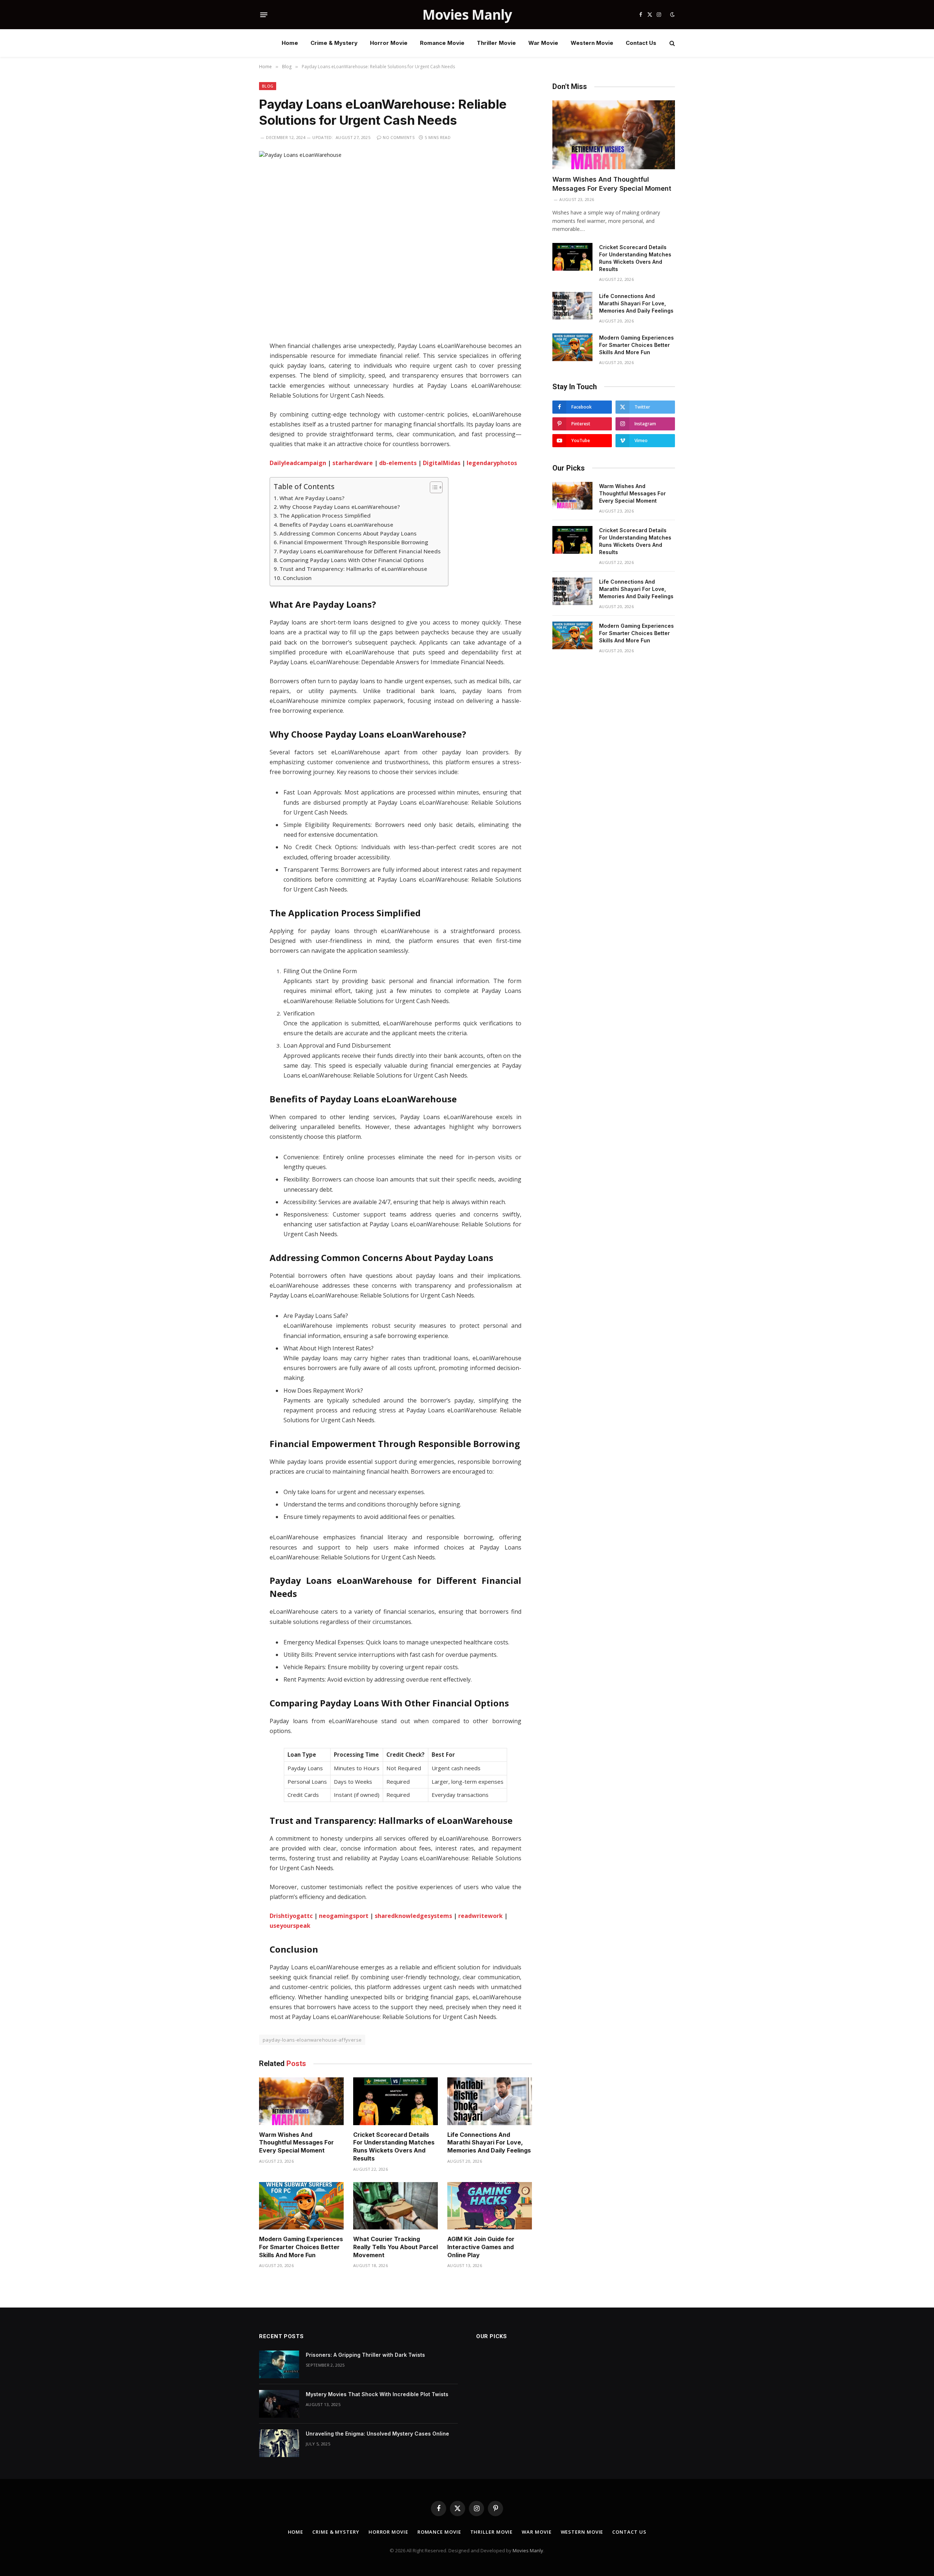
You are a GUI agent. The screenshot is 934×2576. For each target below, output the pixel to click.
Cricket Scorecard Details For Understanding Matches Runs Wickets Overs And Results (394, 2146)
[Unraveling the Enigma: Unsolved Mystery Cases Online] (279, 2443)
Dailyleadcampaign (298, 463)
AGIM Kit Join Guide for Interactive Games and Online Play (481, 2247)
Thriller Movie (496, 43)
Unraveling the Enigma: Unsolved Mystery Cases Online (377, 2434)
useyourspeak (290, 1926)
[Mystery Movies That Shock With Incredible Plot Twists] (279, 2404)
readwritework (480, 1916)
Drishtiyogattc (291, 1916)
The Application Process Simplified (325, 515)
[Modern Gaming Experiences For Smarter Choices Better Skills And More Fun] (301, 2206)
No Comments (399, 137)
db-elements (398, 463)
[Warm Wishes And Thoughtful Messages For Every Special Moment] (301, 2101)
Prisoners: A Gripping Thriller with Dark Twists (365, 2355)
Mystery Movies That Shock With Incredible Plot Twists (377, 2394)
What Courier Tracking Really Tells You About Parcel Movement (395, 2247)
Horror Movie (389, 43)
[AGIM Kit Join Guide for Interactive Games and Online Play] (490, 2206)
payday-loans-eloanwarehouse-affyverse (312, 2040)
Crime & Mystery (334, 43)
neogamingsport (344, 1916)
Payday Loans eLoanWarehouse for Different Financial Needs (360, 551)
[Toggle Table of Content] (433, 487)
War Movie (543, 43)
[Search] (671, 43)
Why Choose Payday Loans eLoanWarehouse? (340, 507)
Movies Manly (528, 2550)
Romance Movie (442, 43)
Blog (268, 86)
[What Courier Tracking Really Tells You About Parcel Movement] (395, 2206)
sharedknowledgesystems (413, 1916)
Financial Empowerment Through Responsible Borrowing (354, 542)
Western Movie (592, 43)
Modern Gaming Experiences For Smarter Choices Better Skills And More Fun (301, 2247)
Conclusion (297, 578)
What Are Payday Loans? (312, 498)
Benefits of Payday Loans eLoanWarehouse (336, 525)
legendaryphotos (492, 463)
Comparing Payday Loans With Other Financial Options (352, 560)
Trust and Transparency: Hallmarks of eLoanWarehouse (353, 569)
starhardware (353, 463)
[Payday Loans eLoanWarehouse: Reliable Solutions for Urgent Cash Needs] (395, 240)
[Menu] (264, 15)
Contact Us (641, 43)
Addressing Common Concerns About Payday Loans (348, 533)
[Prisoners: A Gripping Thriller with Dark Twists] (279, 2364)
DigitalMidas (442, 463)
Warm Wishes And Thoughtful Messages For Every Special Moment (296, 2143)
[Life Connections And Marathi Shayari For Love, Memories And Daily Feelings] (490, 2101)
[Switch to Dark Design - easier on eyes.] (672, 15)
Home (290, 43)
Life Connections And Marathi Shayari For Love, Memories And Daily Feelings (489, 2143)
